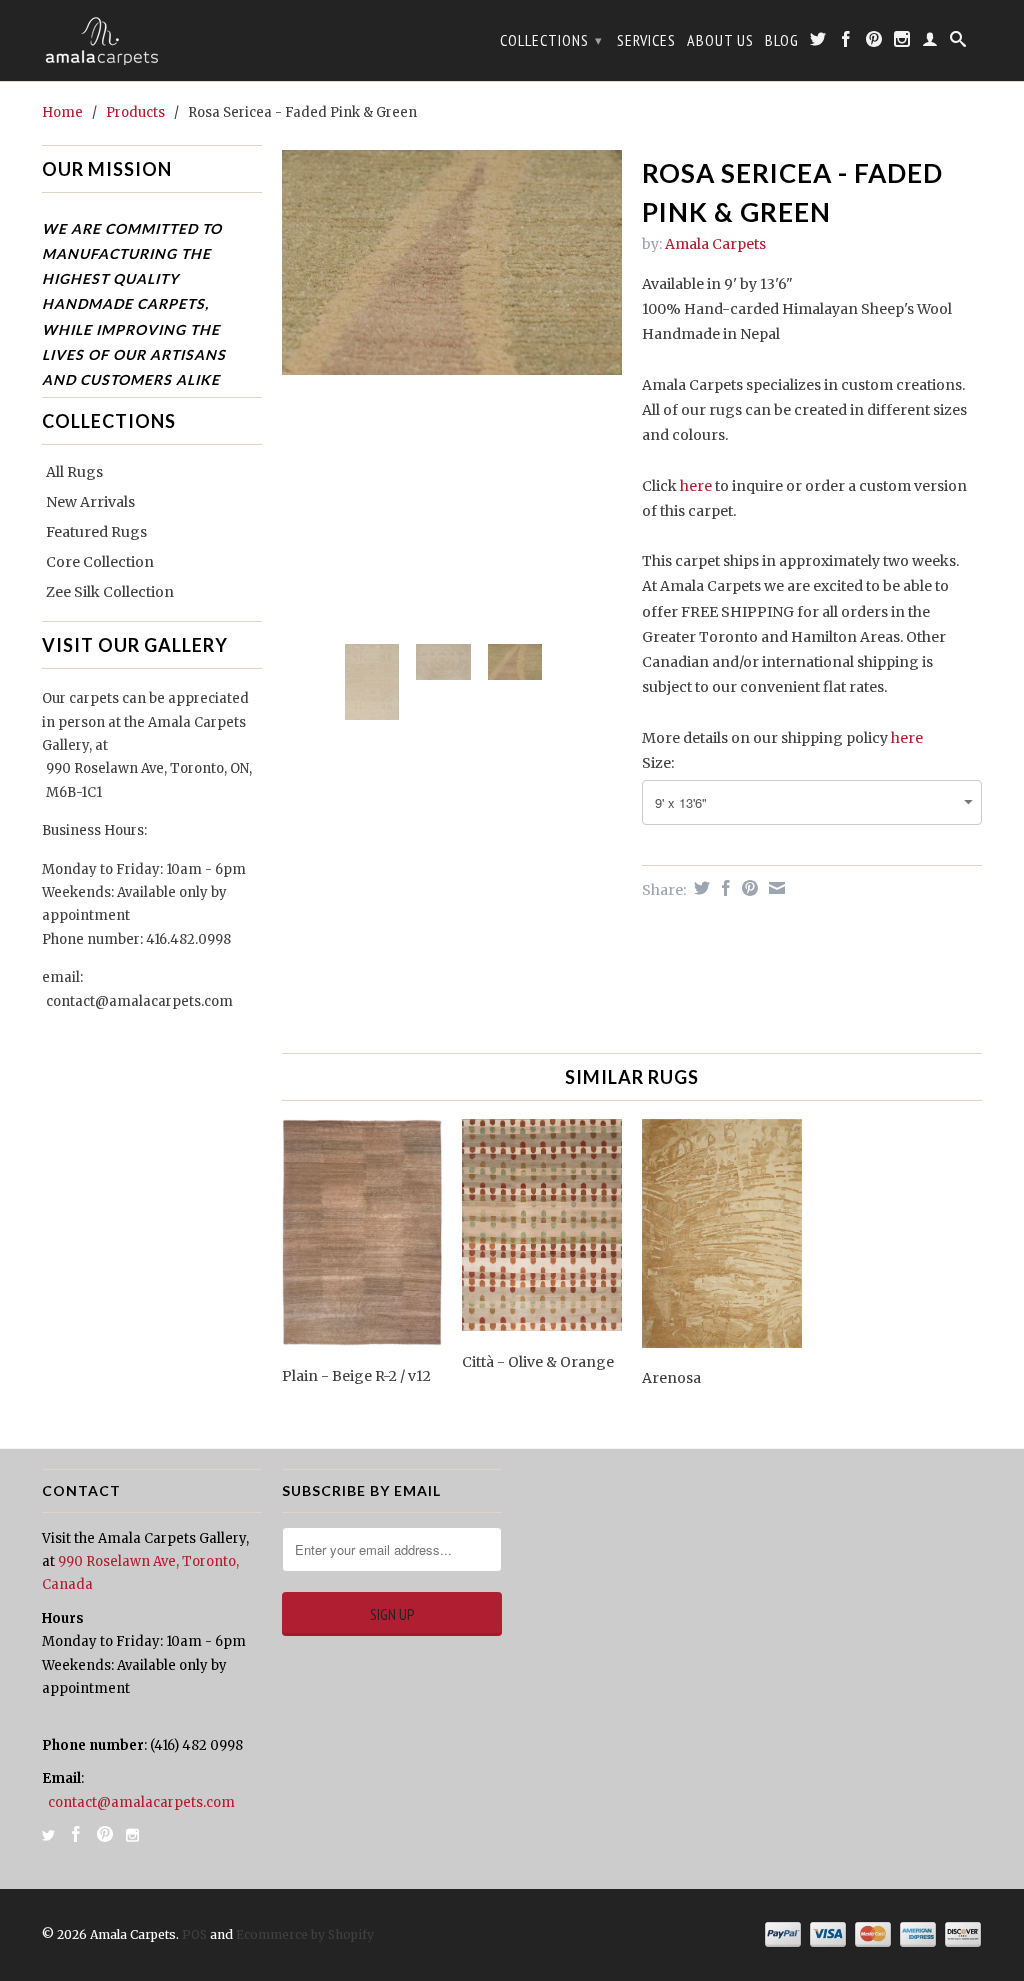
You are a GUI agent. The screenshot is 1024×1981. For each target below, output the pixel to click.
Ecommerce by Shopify (305, 1934)
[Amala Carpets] (152, 40)
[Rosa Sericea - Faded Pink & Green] (452, 389)
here (696, 486)
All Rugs (74, 472)
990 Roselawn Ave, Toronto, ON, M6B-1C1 (149, 780)
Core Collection (100, 562)
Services (646, 40)
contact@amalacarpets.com (139, 1001)
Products (135, 112)
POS (194, 1934)
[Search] (958, 43)
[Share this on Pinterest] (747, 888)
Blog (782, 40)
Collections (551, 40)
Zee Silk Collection (110, 592)
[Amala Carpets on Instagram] (902, 43)
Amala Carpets (715, 244)
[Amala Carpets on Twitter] (818, 43)
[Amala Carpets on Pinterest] (874, 43)
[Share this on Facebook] (723, 888)
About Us (720, 40)
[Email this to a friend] (774, 888)
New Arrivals (90, 502)
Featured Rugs (96, 532)
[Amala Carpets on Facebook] (846, 43)
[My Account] (930, 43)
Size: (658, 763)
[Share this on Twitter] (699, 888)
